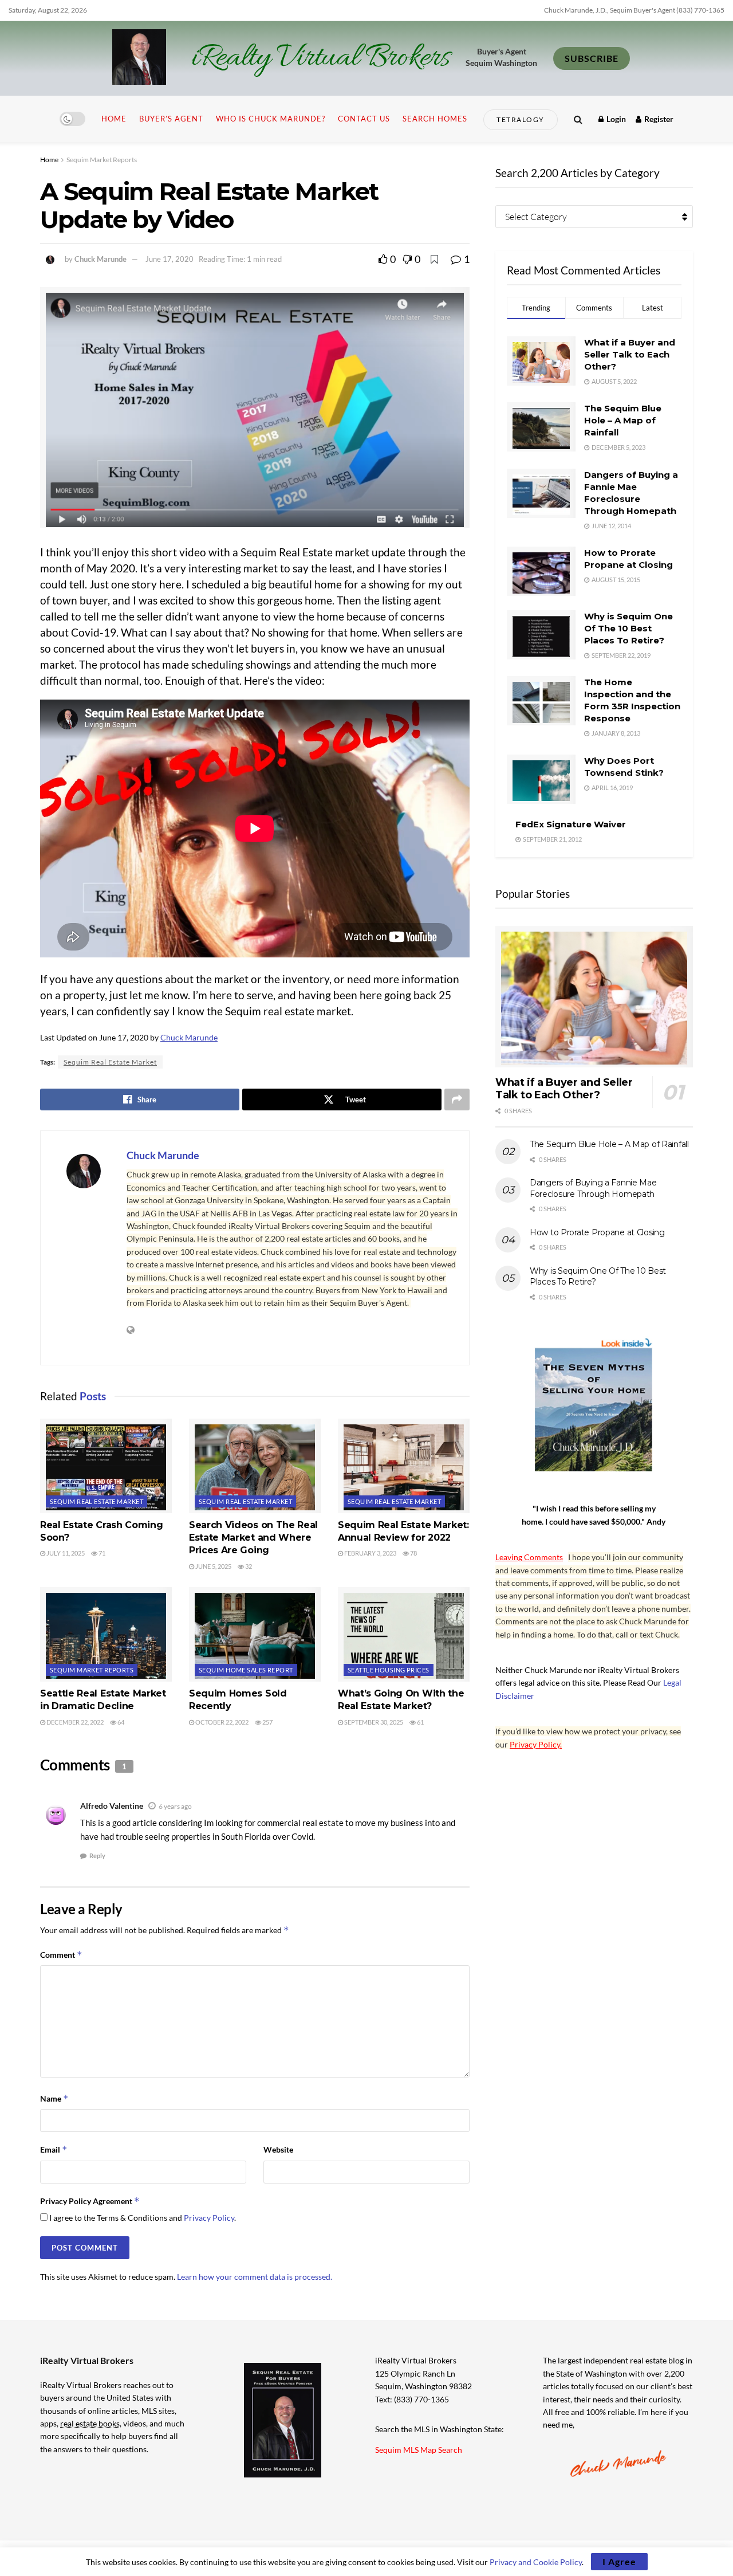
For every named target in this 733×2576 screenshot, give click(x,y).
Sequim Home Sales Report (246, 1670)
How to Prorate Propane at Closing (597, 1232)
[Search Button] (578, 119)
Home (114, 119)
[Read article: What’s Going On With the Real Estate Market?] (404, 1634)
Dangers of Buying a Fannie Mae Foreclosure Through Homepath (593, 1188)
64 (120, 1722)
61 (420, 1722)
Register (658, 119)
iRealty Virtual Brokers (320, 58)
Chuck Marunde (101, 259)
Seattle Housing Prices (389, 1670)
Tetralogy (521, 119)
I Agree (619, 2561)
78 (413, 1553)
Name (54, 2098)
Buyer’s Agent (171, 119)
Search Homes (435, 119)
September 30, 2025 (373, 1722)
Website (278, 2149)
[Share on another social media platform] (457, 1099)
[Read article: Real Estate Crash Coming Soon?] (106, 1466)
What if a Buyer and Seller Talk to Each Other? (630, 354)
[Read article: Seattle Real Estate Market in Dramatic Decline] (106, 1634)
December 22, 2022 (74, 1722)
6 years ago (175, 1806)
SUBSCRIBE (592, 58)
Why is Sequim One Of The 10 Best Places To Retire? (628, 628)
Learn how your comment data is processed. (255, 2277)
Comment (61, 1955)
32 (248, 1566)
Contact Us (364, 119)
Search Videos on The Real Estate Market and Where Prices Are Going (253, 1538)
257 (267, 1722)
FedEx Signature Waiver (571, 824)
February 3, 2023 (370, 1553)
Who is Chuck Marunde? (271, 119)
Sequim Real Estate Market (110, 1062)
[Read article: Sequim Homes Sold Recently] (255, 1634)
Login (615, 119)
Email (54, 2149)
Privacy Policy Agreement (90, 2201)
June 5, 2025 (213, 1566)
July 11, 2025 (65, 1553)
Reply (97, 1856)
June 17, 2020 (170, 259)
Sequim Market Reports (102, 160)
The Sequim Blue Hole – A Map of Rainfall (623, 420)
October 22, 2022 (221, 1722)
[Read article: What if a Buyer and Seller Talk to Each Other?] (594, 997)
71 (101, 1553)
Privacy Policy (209, 2218)
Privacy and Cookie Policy (536, 2562)
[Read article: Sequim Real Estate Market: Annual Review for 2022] (404, 1466)
